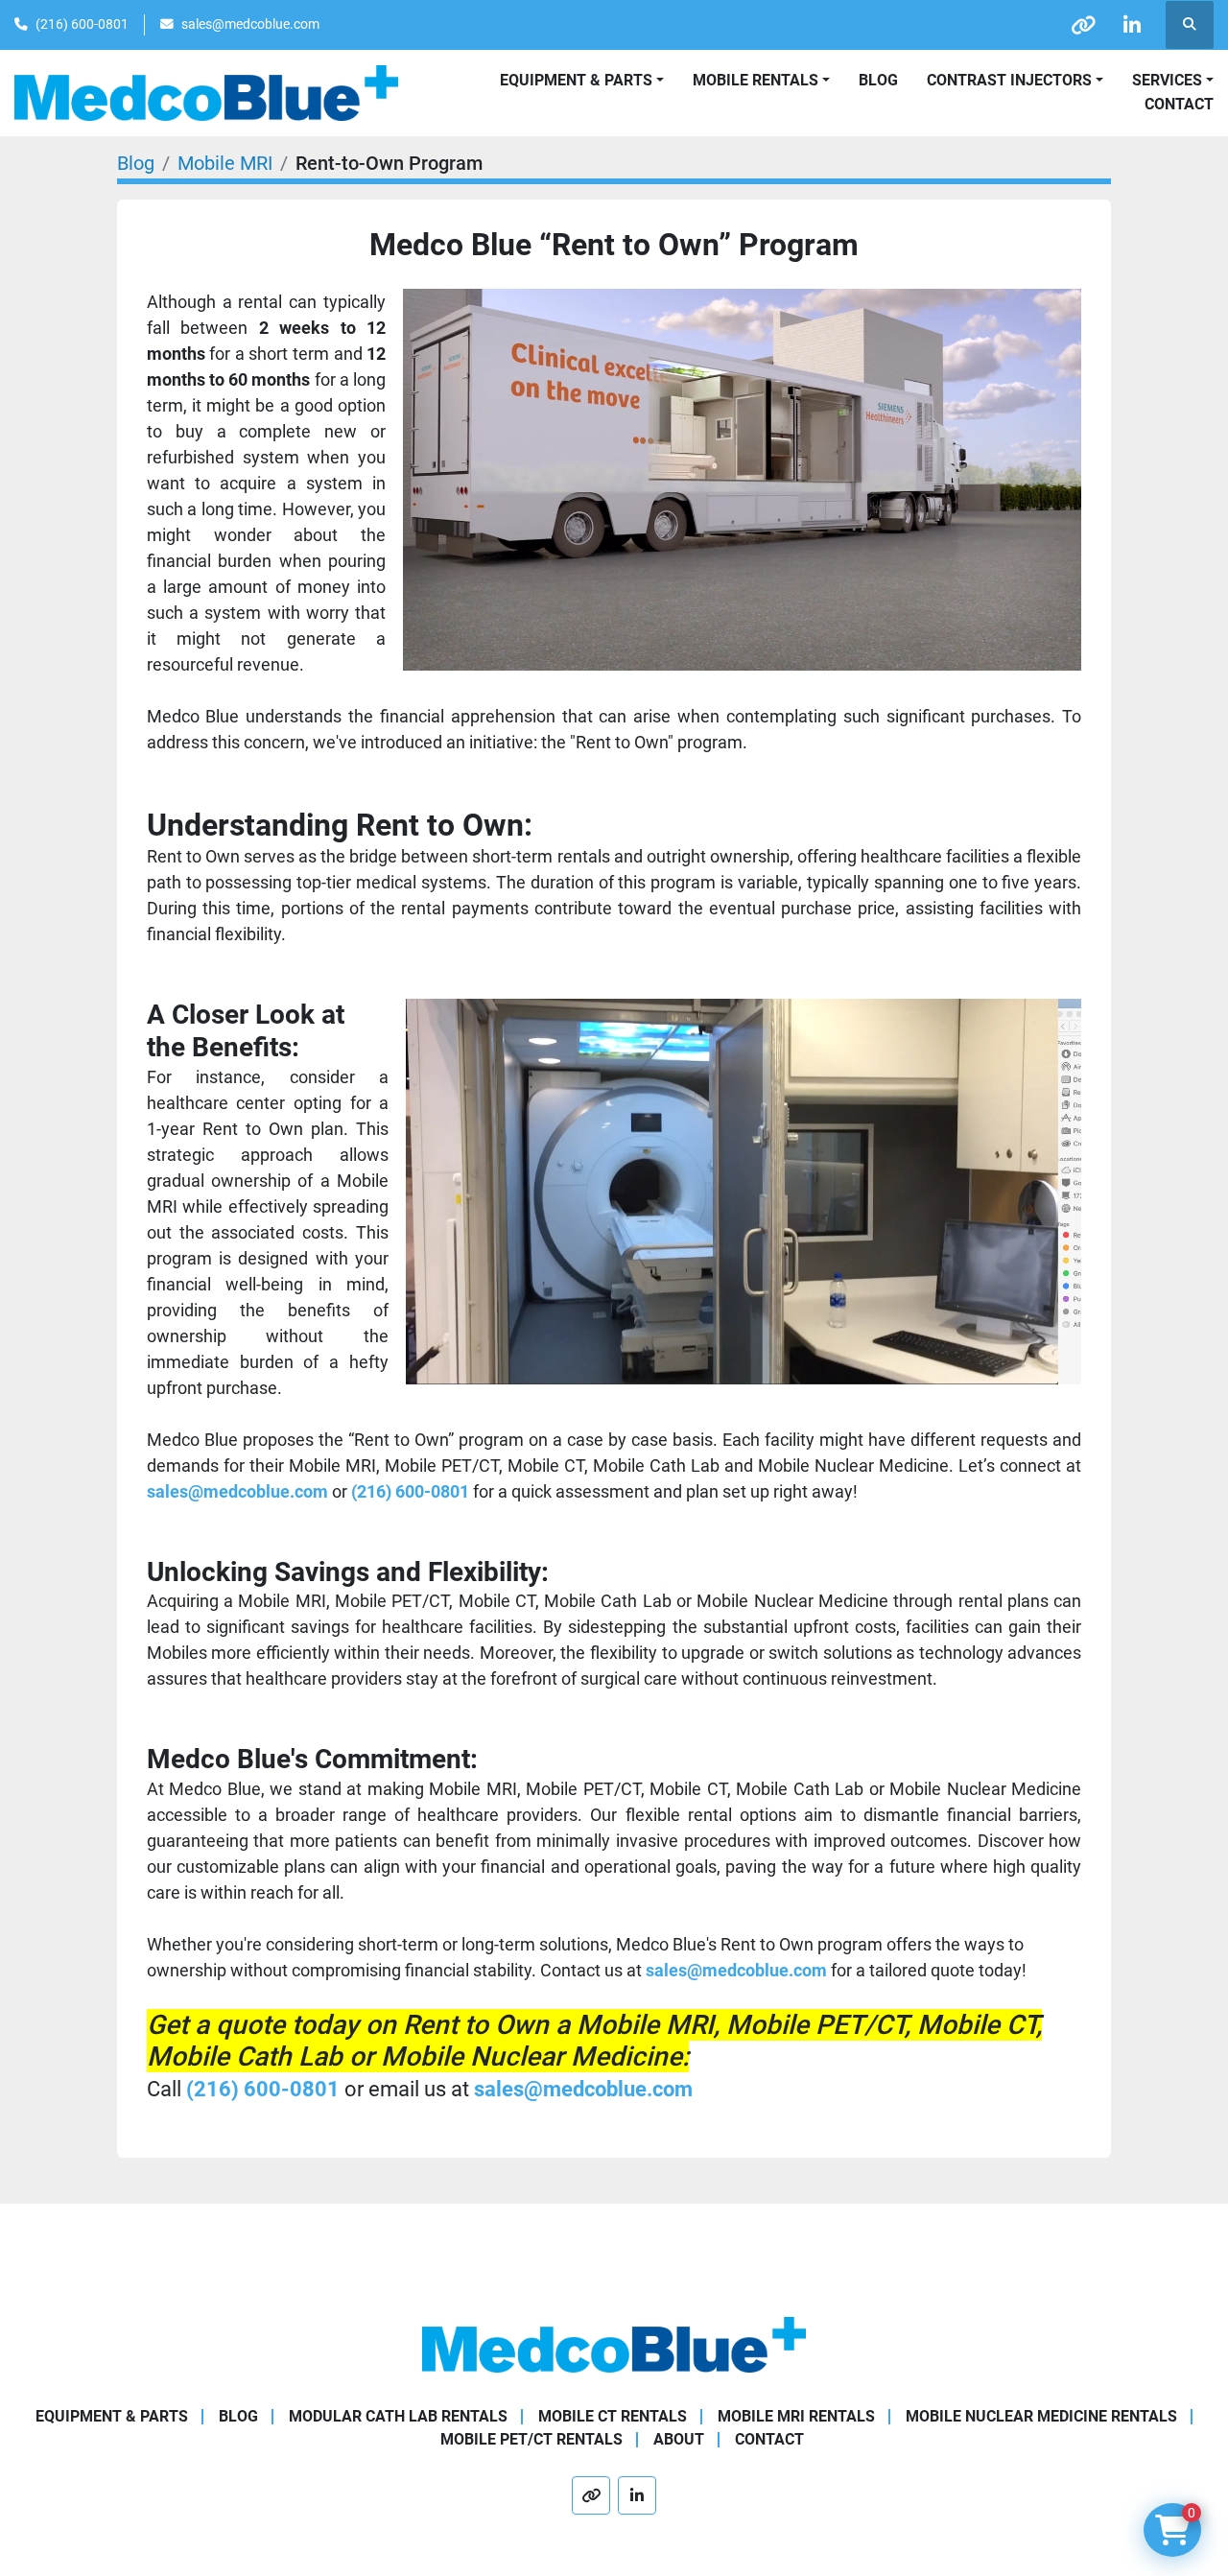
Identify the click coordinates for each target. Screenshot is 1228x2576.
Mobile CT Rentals (613, 2416)
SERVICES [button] (1167, 80)
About (679, 2439)
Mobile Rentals (756, 80)
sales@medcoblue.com (250, 24)
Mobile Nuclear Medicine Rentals (1041, 2416)
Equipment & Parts (112, 2416)
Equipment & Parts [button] (576, 80)
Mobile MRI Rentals (796, 2416)
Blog (878, 80)
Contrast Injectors (1009, 80)
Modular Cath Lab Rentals (398, 2416)
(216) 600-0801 (82, 24)
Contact (1179, 104)
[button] (761, 81)
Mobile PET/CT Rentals (531, 2439)
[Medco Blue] (614, 2343)
